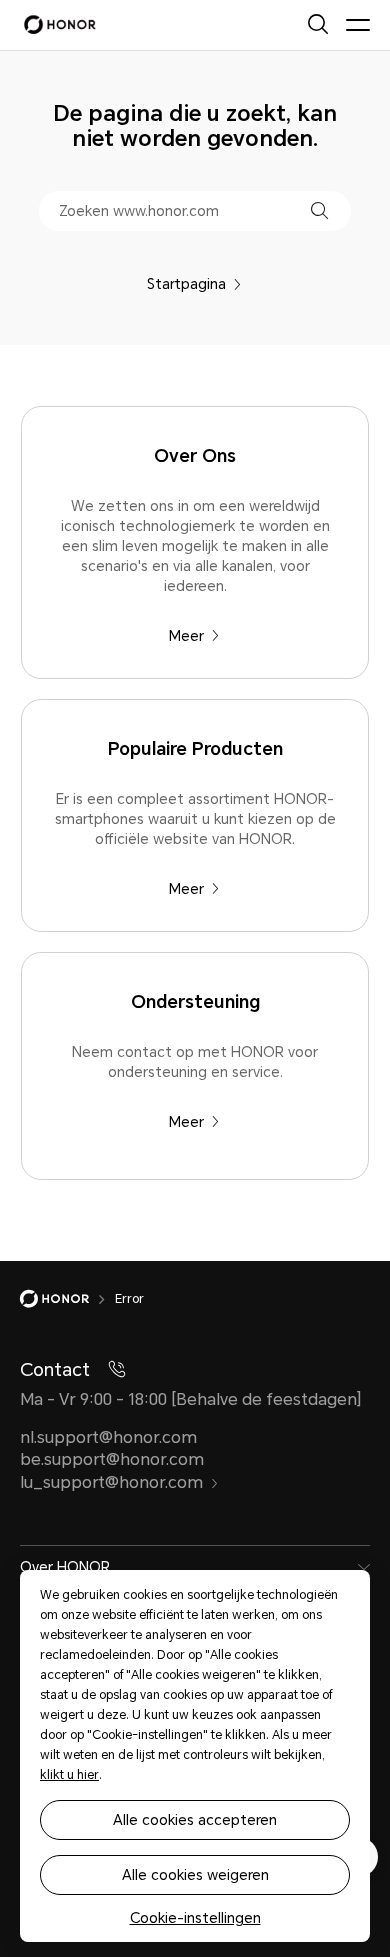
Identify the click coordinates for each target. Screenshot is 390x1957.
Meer (186, 636)
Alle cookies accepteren (195, 1820)
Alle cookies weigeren (195, 1875)
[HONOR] (67, 1299)
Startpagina (186, 284)
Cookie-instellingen (195, 1918)
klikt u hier (69, 1775)
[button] (319, 210)
